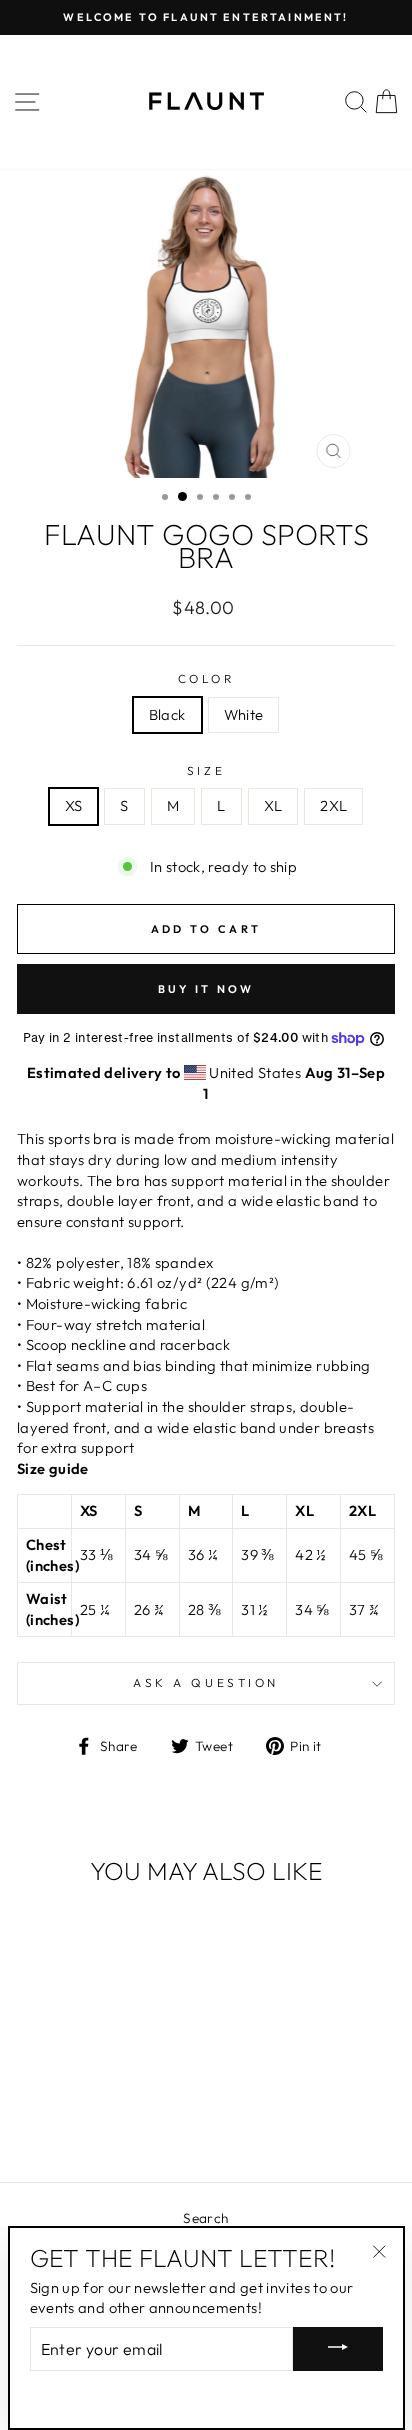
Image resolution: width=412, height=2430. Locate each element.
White (244, 714)
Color (206, 678)
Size (206, 770)
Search (205, 2218)
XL (273, 805)
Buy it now (206, 989)
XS (74, 805)
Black (167, 714)
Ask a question (205, 1682)
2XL (333, 805)
